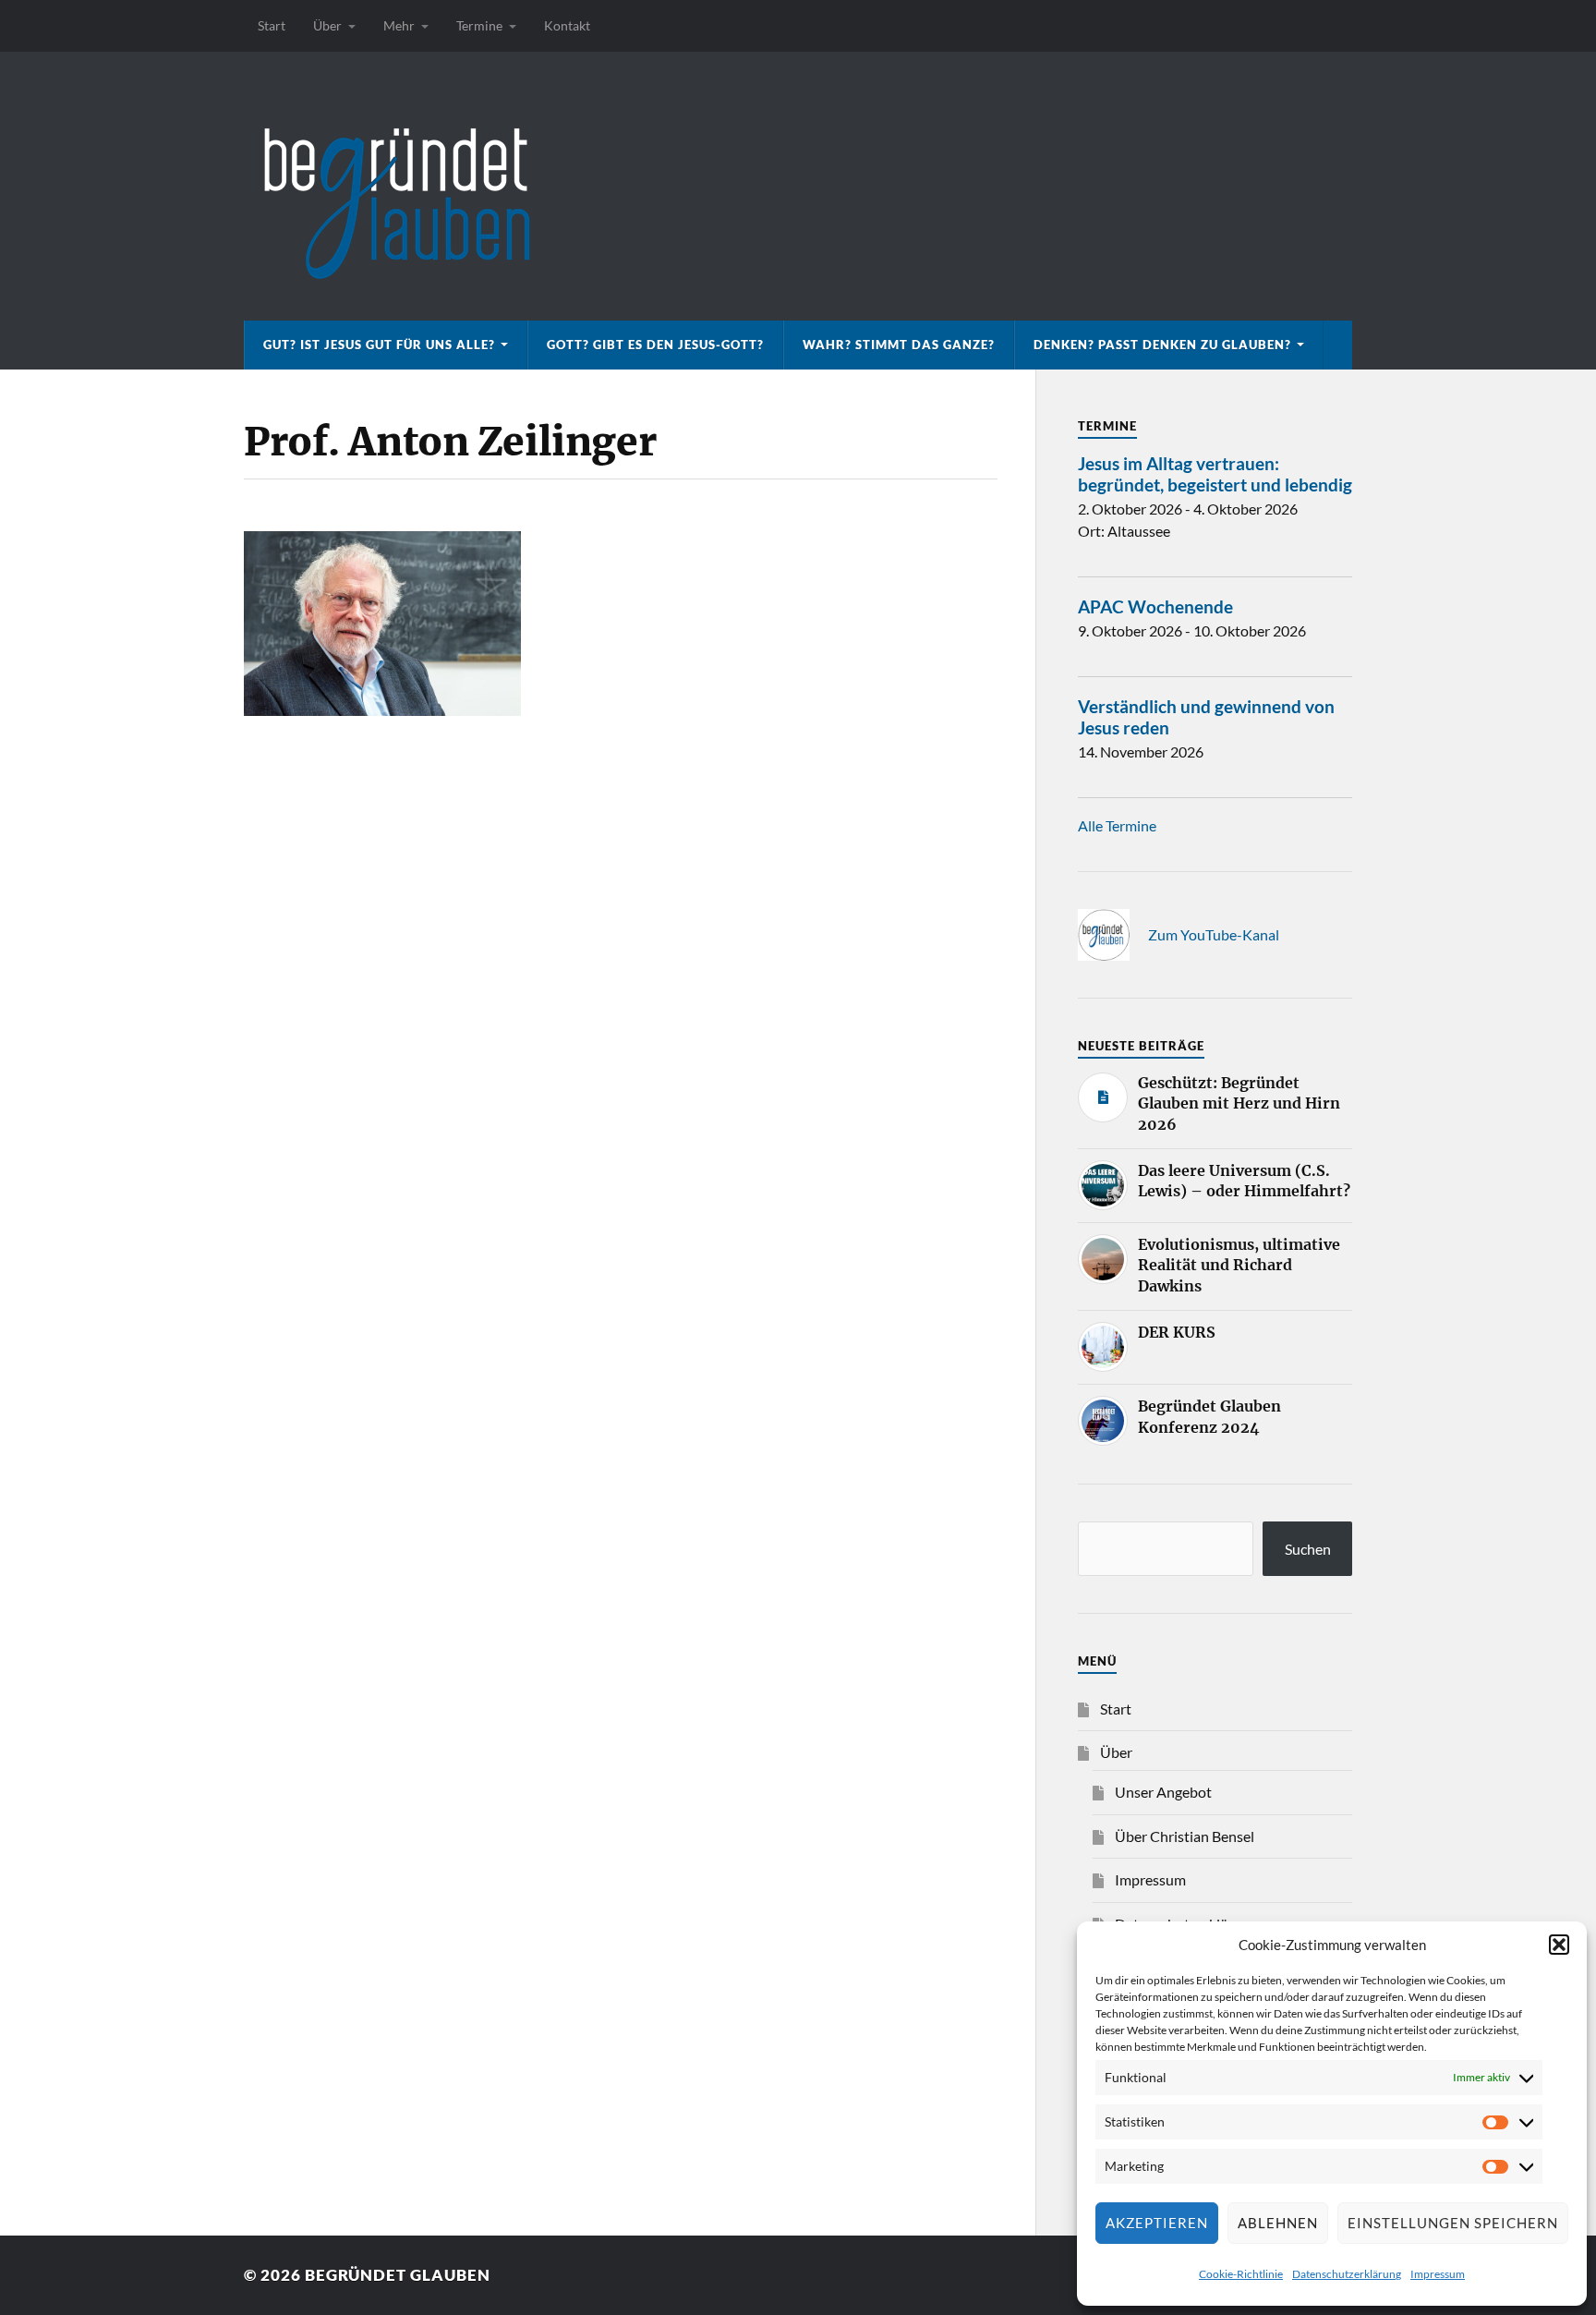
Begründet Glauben (398, 2275)
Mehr (399, 25)
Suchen (1308, 1549)
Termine (479, 25)
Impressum (1438, 2274)
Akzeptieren (1157, 2223)
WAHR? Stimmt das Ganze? (899, 345)
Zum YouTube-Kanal (1214, 934)
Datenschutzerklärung (1347, 2274)
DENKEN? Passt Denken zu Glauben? (1162, 345)
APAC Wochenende (1155, 606)
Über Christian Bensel (1185, 1836)
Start (272, 25)
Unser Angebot (1163, 1792)
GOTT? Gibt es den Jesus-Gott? (655, 345)
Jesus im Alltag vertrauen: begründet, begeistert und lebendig (1215, 474)
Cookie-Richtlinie (1241, 2274)
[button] (1559, 1945)
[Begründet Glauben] (798, 186)
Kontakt (567, 25)
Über (327, 25)
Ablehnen (1278, 2223)
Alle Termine (1117, 825)
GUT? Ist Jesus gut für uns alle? (379, 345)
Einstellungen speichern (1453, 2223)
